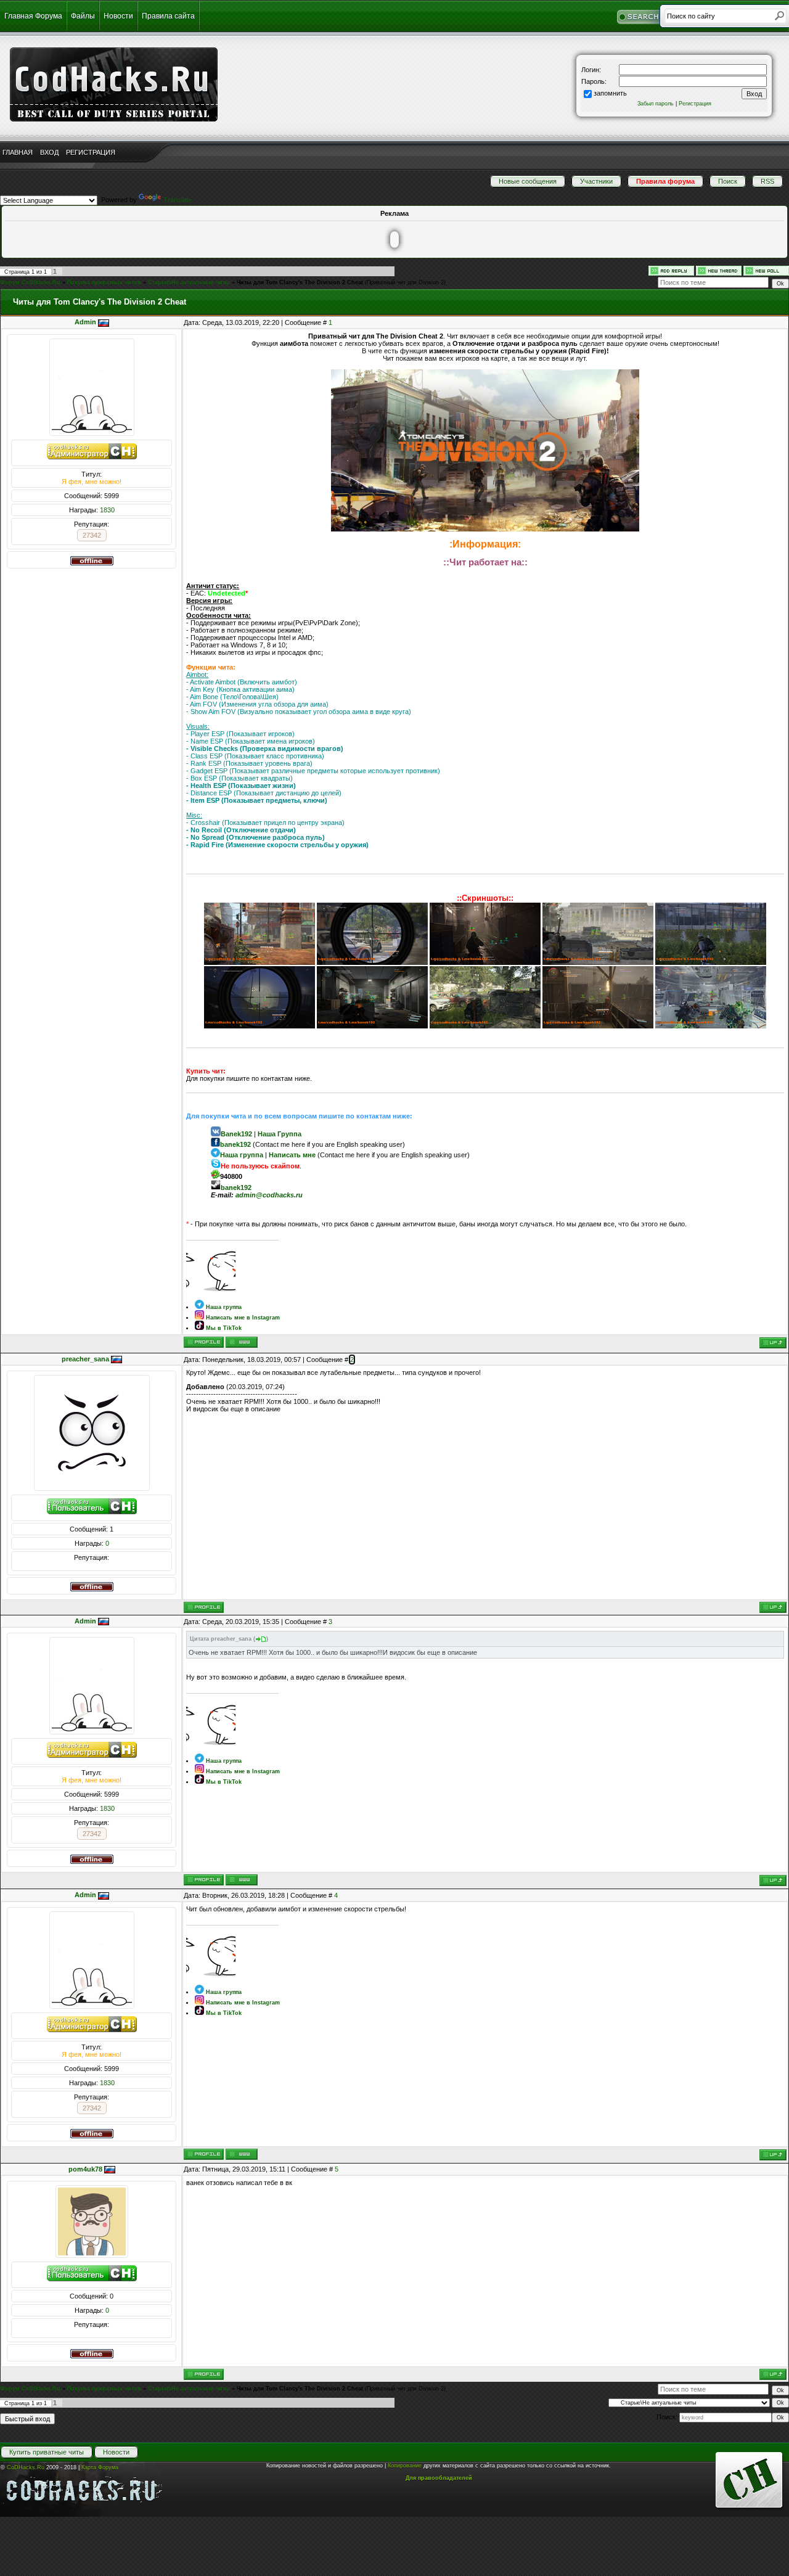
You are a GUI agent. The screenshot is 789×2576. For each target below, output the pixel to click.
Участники (596, 181)
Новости (118, 16)
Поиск (728, 181)
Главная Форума (33, 16)
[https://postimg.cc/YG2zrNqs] (485, 962)
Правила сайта (168, 16)
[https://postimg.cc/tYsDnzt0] (260, 1026)
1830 (107, 510)
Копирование (405, 2466)
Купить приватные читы (47, 2452)
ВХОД (49, 152)
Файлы (83, 16)
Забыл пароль (656, 104)
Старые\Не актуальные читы (189, 282)
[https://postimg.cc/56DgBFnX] (485, 1026)
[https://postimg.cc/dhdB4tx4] (372, 962)
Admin (85, 322)
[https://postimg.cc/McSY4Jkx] (711, 962)
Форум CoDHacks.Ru (30, 282)
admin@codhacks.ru (269, 1195)
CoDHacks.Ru (26, 2467)
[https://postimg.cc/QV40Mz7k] (260, 962)
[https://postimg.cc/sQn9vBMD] (598, 962)
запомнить (610, 93)
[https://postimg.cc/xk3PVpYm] (598, 1026)
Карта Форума (100, 2467)
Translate (178, 200)
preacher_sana (85, 1359)
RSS (767, 181)
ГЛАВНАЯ (18, 152)
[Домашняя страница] (242, 1342)
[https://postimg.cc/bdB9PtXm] (711, 1026)
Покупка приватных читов (104, 282)
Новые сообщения (528, 181)
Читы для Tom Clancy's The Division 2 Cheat (300, 282)
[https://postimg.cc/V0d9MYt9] (372, 1026)
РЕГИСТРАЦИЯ (91, 152)
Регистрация (695, 104)
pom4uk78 (85, 2169)
